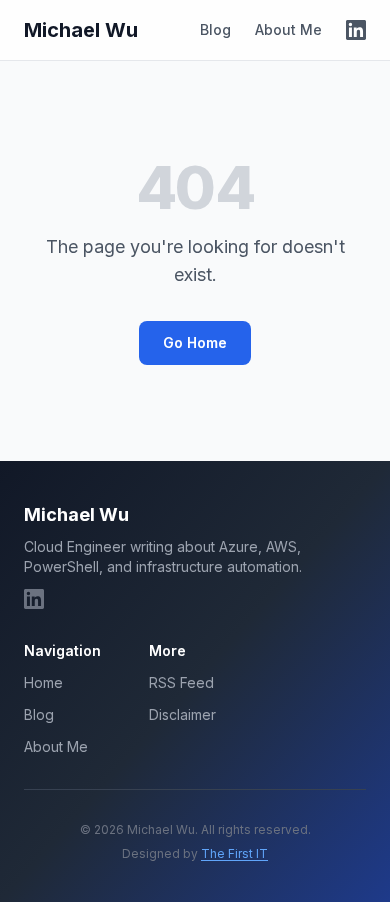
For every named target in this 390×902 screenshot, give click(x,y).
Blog (215, 29)
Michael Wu (81, 30)
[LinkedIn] (356, 30)
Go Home (195, 342)
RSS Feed (181, 682)
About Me (288, 29)
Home (43, 682)
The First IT (234, 853)
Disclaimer (182, 714)
